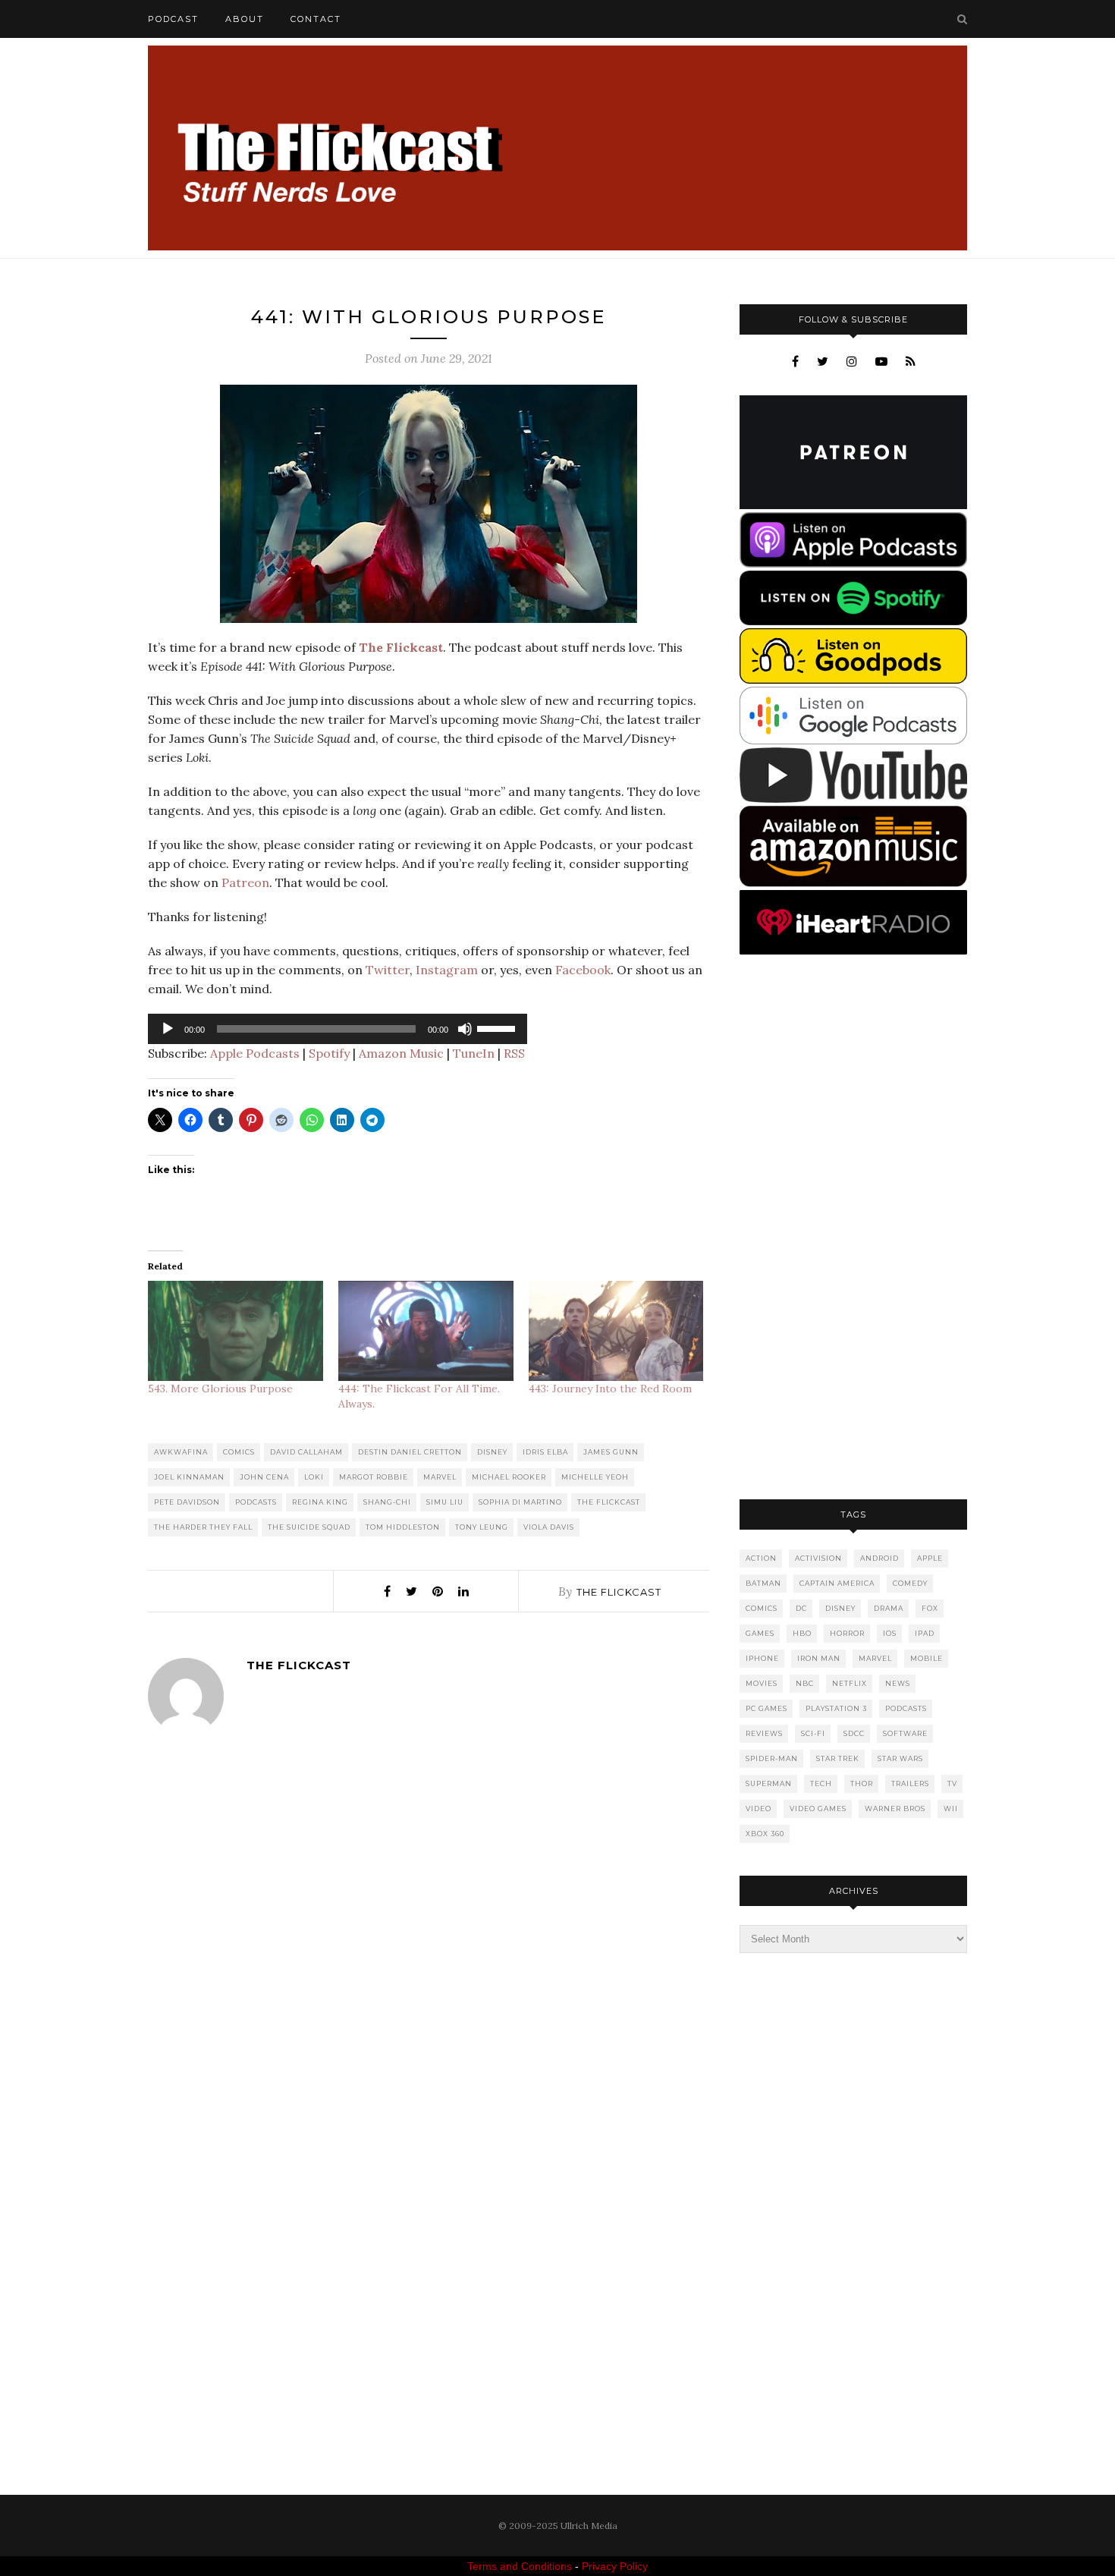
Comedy (910, 1583)
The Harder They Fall (203, 1527)
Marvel (440, 1477)
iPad (925, 1633)
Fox (930, 1608)
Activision (818, 1558)
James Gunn (611, 1452)
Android (879, 1558)
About (245, 19)
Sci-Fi (813, 1733)
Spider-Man (772, 1758)
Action (761, 1558)
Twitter (388, 970)
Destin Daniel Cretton (410, 1452)
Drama (889, 1608)
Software (905, 1733)
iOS (890, 1633)
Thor (862, 1783)
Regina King (320, 1502)
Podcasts (256, 1502)
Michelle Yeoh (595, 1477)
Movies (762, 1683)
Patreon (245, 882)
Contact (316, 19)
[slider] (498, 1027)
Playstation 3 (836, 1708)
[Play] (168, 1029)
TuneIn (474, 1053)
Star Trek (838, 1758)
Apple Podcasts (255, 1053)
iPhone (762, 1658)
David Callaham (306, 1452)
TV (952, 1783)
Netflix (850, 1683)
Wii (951, 1809)
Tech (821, 1783)
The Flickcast (609, 1502)
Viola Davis (549, 1527)
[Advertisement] (853, 1228)
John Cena (264, 1477)
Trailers (910, 1783)
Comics (239, 1452)
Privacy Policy (615, 2566)
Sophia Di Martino (520, 1502)
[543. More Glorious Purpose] (236, 1331)
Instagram (447, 970)
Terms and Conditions (520, 2566)
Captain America (837, 1583)
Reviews (764, 1733)
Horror (847, 1633)
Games (760, 1633)
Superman (769, 1783)
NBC (805, 1683)
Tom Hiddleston (403, 1527)
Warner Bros (895, 1809)
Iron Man (819, 1658)
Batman (763, 1583)
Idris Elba (545, 1452)
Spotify (329, 1053)
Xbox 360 (765, 1834)
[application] (338, 1029)
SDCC (854, 1733)
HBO (802, 1633)
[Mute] (465, 1029)
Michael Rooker (509, 1477)
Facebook (583, 970)
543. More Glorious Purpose (220, 1389)
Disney (492, 1452)
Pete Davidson (187, 1502)
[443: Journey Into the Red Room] (616, 1331)
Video (759, 1809)
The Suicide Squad (309, 1527)
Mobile (927, 1658)
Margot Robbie (374, 1477)
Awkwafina (181, 1452)
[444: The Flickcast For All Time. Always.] (426, 1331)
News (898, 1683)
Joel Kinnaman (189, 1477)
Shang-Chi (387, 1502)
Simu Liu (445, 1502)
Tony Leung (482, 1527)
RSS (514, 1053)
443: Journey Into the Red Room (610, 1389)
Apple (930, 1558)
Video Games (818, 1809)
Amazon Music (401, 1053)
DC (801, 1608)
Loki (314, 1477)
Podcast (173, 19)
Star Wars (900, 1758)
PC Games (766, 1708)
